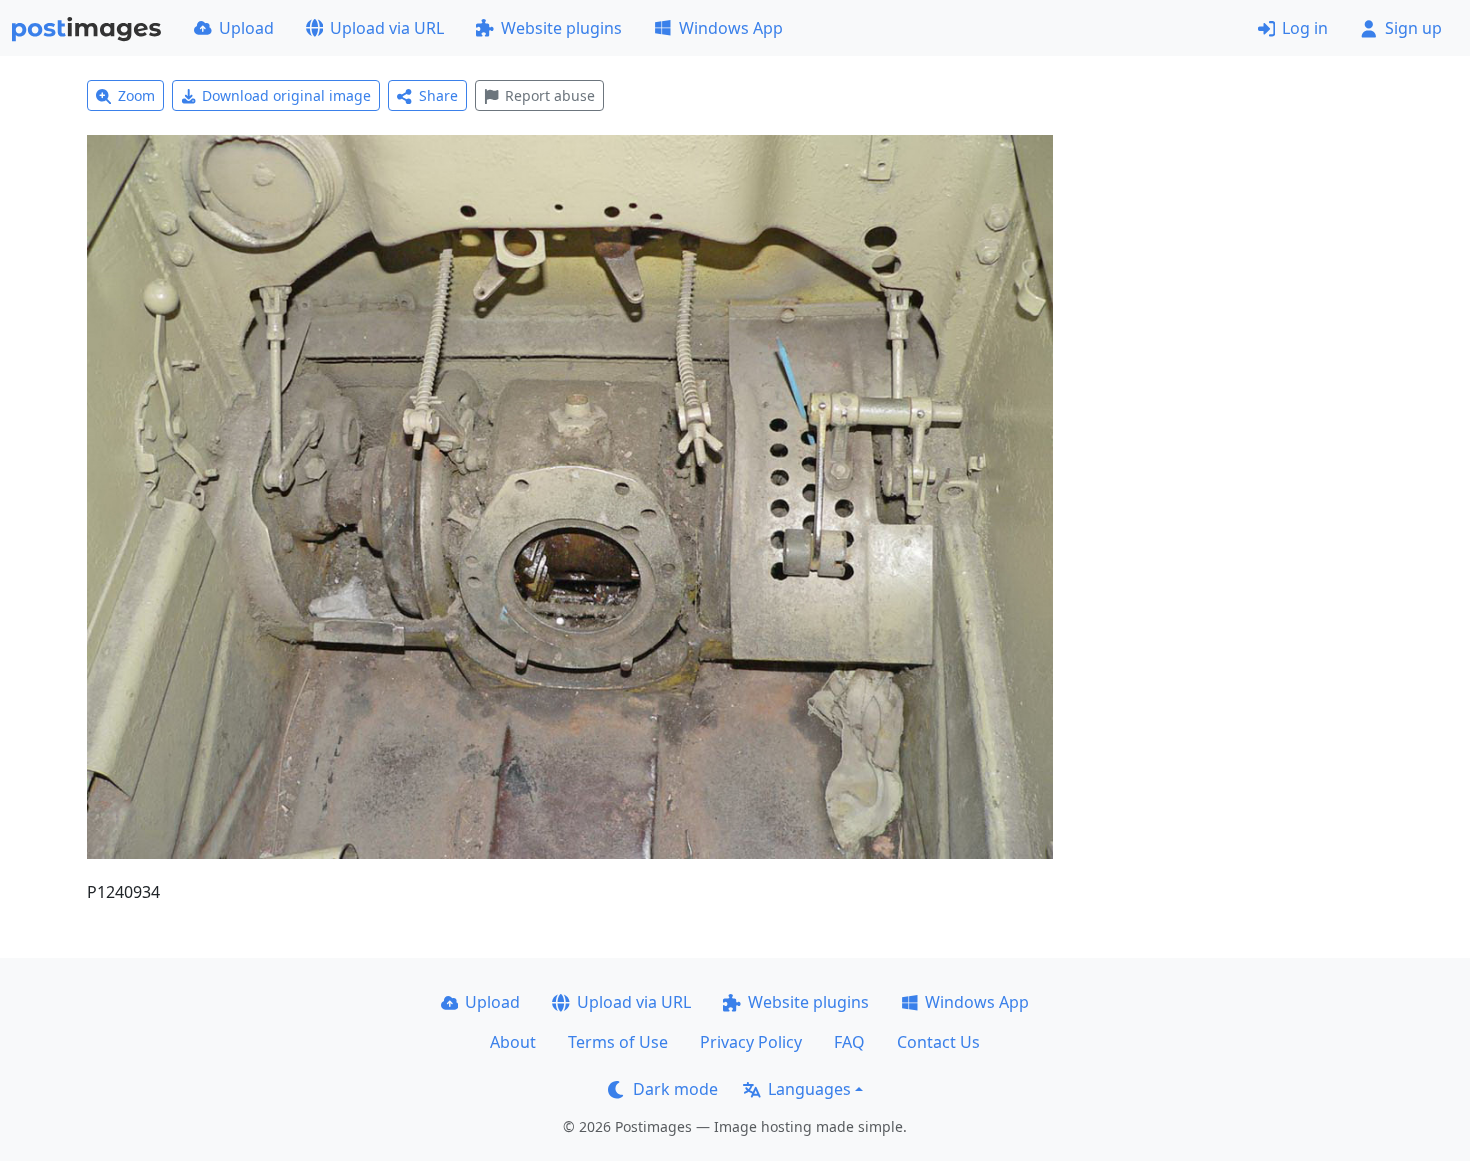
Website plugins (561, 28)
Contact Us (938, 1042)
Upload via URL (387, 28)
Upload (246, 28)
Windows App (731, 28)
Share (438, 95)
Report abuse (550, 95)
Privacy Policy (751, 1042)
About (513, 1042)
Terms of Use (618, 1042)
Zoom (136, 95)
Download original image (286, 95)
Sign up (1413, 28)
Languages (809, 1089)
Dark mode (675, 1089)
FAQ (849, 1042)
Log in (1305, 28)
